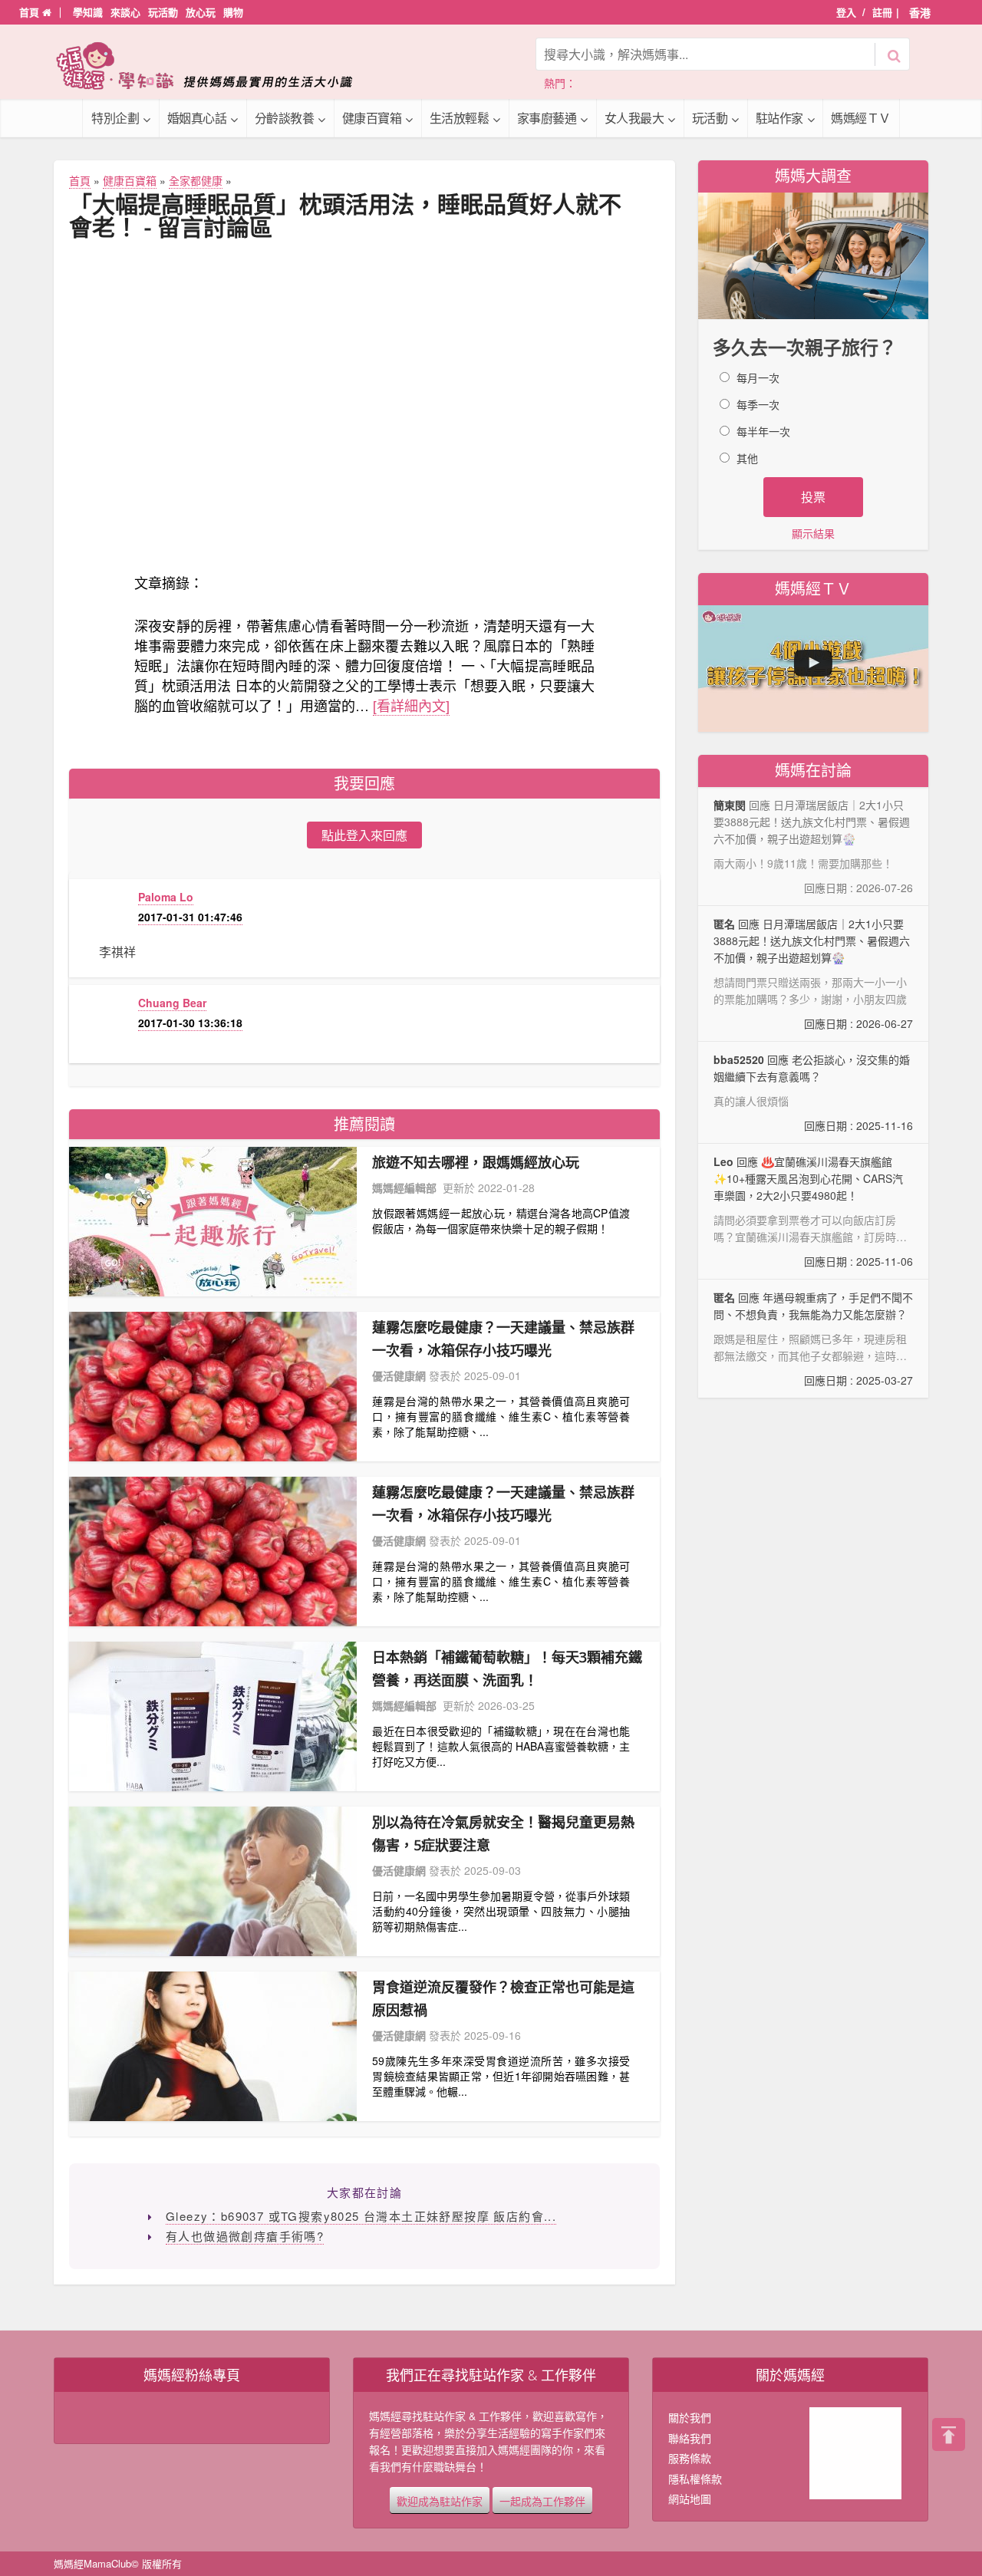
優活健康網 (399, 1375)
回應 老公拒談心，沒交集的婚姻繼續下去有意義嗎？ (813, 1092)
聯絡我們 (690, 2438)
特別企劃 (115, 118)
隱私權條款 (695, 2479)
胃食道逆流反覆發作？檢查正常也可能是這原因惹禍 (503, 1998)
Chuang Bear (172, 1003)
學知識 (88, 12)
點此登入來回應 (364, 835)
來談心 (125, 12)
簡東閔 (730, 805)
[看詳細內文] (411, 705)
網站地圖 (690, 2499)
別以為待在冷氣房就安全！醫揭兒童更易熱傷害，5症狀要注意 (503, 1833)
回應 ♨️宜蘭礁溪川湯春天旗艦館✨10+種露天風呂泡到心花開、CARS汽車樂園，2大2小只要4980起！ (813, 1212)
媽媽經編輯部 (404, 1188)
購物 (233, 12)
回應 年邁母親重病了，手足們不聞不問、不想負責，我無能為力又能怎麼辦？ (813, 1339)
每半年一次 (763, 431)
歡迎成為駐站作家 (440, 2500)
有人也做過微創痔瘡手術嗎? (245, 2236)
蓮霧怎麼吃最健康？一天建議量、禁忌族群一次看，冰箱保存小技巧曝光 (503, 1339)
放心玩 (201, 12)
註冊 (882, 12)
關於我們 (690, 2417)
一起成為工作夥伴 (542, 2500)
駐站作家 (779, 118)
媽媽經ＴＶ (861, 118)
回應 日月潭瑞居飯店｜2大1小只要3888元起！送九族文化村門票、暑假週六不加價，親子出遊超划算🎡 (813, 973)
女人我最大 (634, 118)
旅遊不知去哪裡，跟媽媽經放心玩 (476, 1162)
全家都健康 (196, 180)
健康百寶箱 (372, 118)
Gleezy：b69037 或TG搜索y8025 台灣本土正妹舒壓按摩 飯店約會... (361, 2216)
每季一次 (758, 404)
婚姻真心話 (197, 118)
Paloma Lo (166, 897)
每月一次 (758, 377)
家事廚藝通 (547, 118)
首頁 (31, 12)
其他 (747, 458)
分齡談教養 (285, 118)
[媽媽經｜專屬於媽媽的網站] (215, 66)
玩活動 (163, 12)
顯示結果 (813, 533)
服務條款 (690, 2458)
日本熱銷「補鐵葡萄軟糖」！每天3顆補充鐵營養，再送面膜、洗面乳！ (507, 1668)
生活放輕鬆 (460, 118)
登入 (846, 12)
